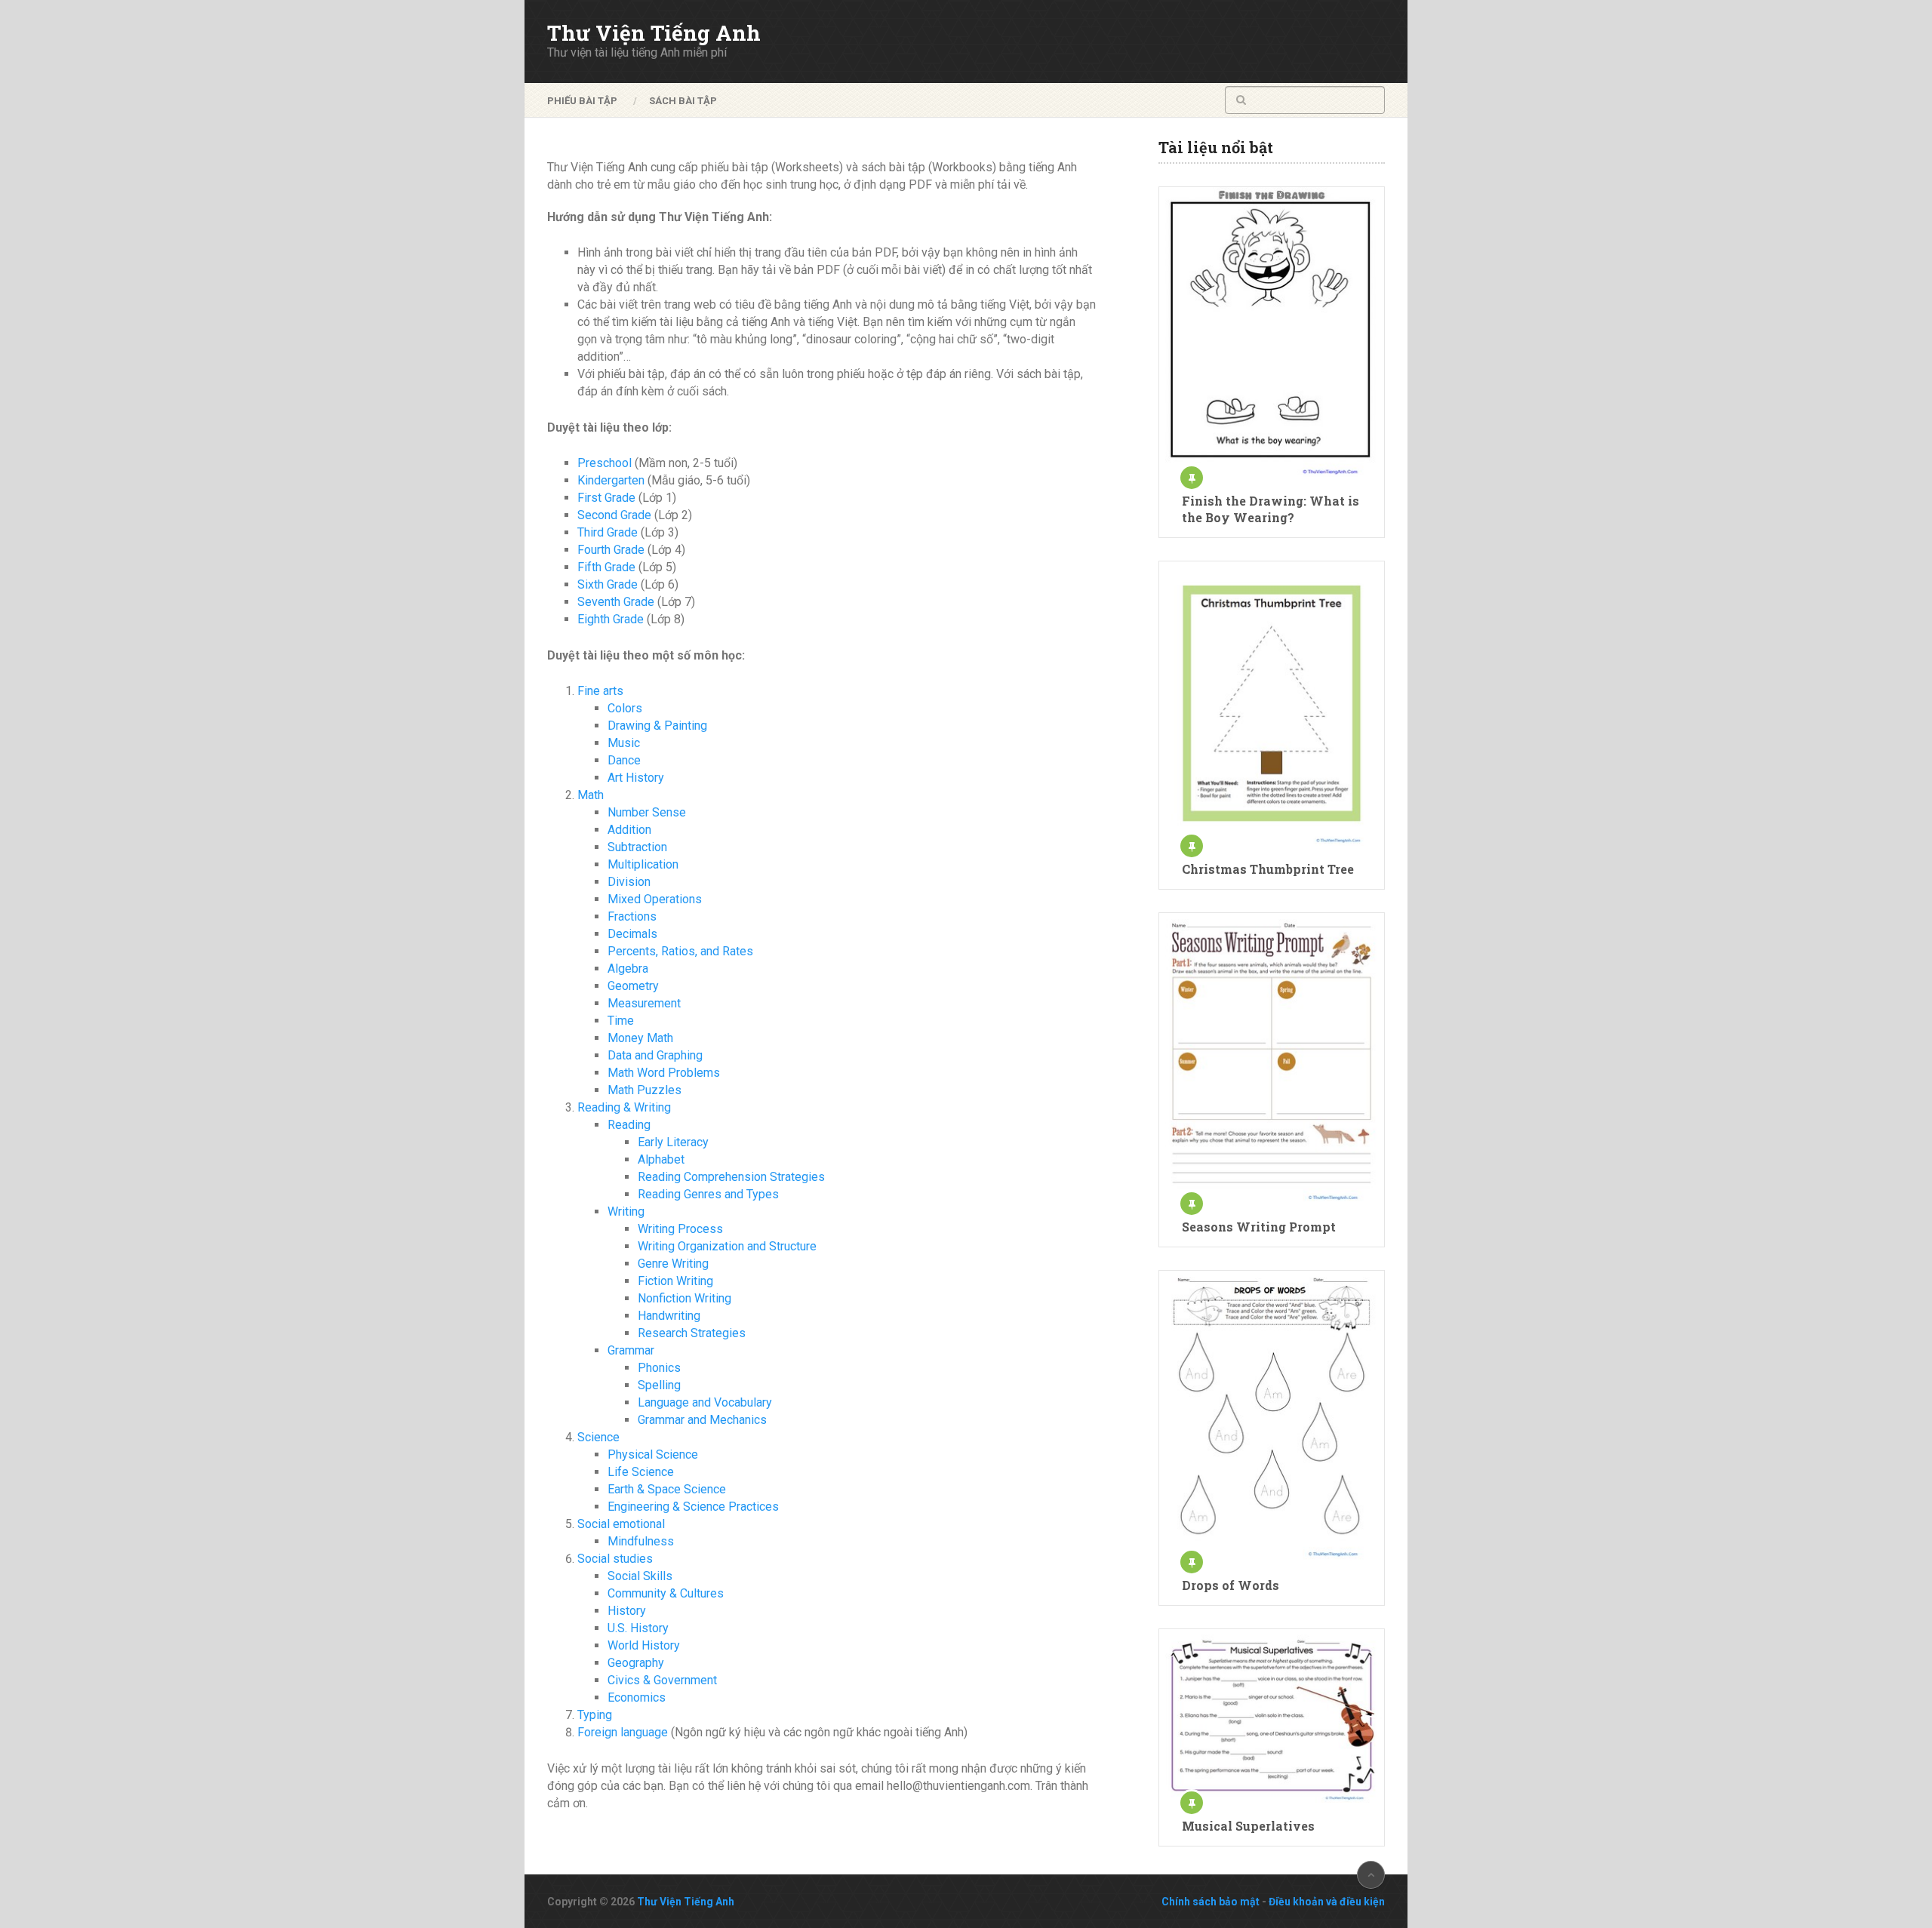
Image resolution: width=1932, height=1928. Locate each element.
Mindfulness (641, 1541)
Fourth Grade (611, 550)
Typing (595, 1715)
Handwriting (669, 1316)
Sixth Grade (608, 584)
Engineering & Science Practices (693, 1507)
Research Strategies (692, 1333)
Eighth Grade (611, 619)
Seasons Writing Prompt (1259, 1227)
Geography (636, 1663)
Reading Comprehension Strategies (731, 1177)
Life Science (641, 1472)
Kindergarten (611, 480)
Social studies (615, 1559)
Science (598, 1437)
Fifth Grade (606, 567)
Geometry (633, 986)
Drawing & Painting (657, 726)
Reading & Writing (624, 1107)
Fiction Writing (675, 1281)
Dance (624, 760)
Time (621, 1021)
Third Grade (608, 532)
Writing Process (680, 1229)
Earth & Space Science (667, 1489)
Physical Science (653, 1454)
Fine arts (600, 691)
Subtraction (637, 847)
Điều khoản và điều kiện (1327, 1902)
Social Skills (640, 1576)
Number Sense (647, 812)
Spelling (659, 1385)
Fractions (632, 916)
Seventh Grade (616, 602)
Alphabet (661, 1159)
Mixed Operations (655, 899)
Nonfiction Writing (685, 1298)
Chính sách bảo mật (1211, 1902)
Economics (637, 1697)
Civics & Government (662, 1680)
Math (591, 795)
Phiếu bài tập (582, 101)
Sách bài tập (683, 101)
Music (624, 743)
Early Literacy (673, 1142)
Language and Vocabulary (705, 1402)
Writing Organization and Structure (727, 1246)
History (627, 1611)
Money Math (640, 1038)
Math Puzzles (645, 1090)
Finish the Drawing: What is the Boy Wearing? (1271, 509)
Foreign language (623, 1732)
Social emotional (621, 1524)
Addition (629, 830)
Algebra (628, 969)
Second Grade (614, 515)
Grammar (631, 1350)
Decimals (632, 934)
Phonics (659, 1368)
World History (644, 1645)
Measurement (644, 1003)
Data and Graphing (655, 1055)
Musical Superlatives (1248, 1826)
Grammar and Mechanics (702, 1420)
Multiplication (643, 864)
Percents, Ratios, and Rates (680, 951)
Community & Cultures (666, 1593)
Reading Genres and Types (708, 1194)
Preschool (605, 463)
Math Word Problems (664, 1073)
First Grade (606, 498)
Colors (625, 708)
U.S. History (638, 1628)
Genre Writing (673, 1264)
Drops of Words (1231, 1585)
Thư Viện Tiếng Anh (654, 33)
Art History (636, 778)
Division (629, 882)
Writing (626, 1212)
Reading (629, 1125)
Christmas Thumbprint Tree (1268, 869)
